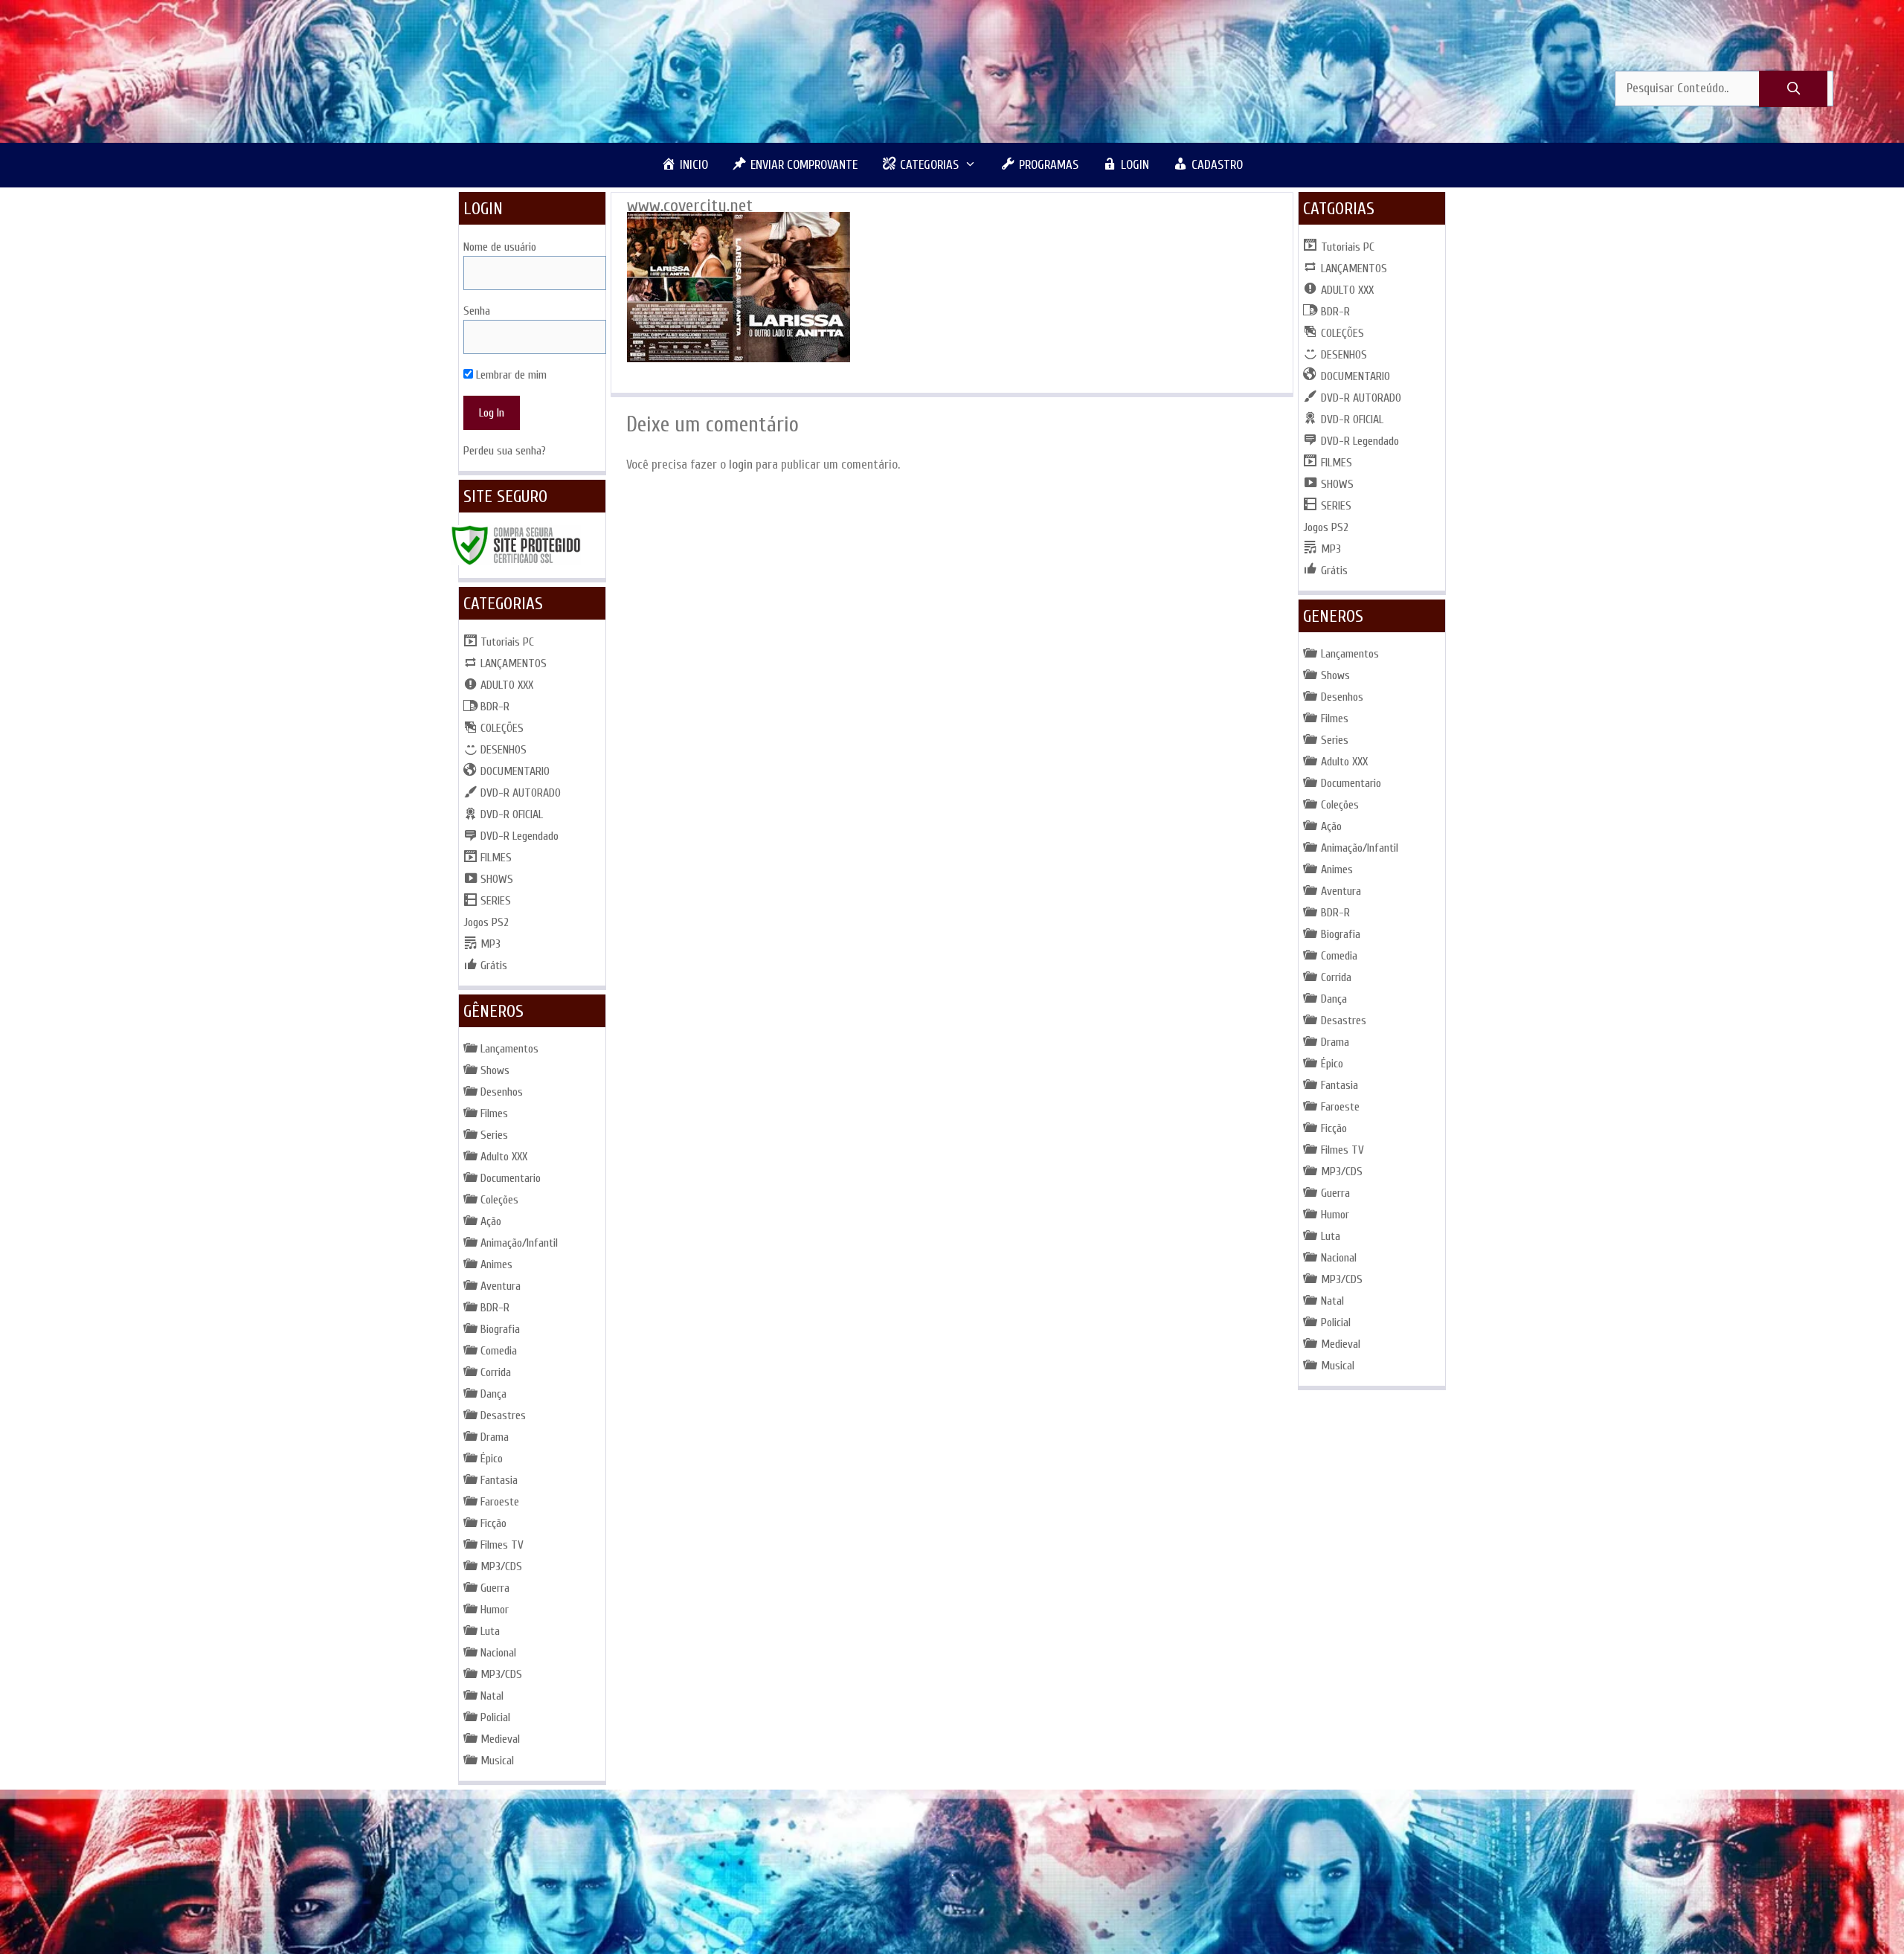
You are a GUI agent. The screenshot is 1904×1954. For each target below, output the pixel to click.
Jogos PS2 (486, 922)
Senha (477, 311)
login (741, 465)
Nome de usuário (500, 247)
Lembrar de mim (510, 375)
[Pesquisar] (1793, 89)
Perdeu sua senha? (505, 451)
